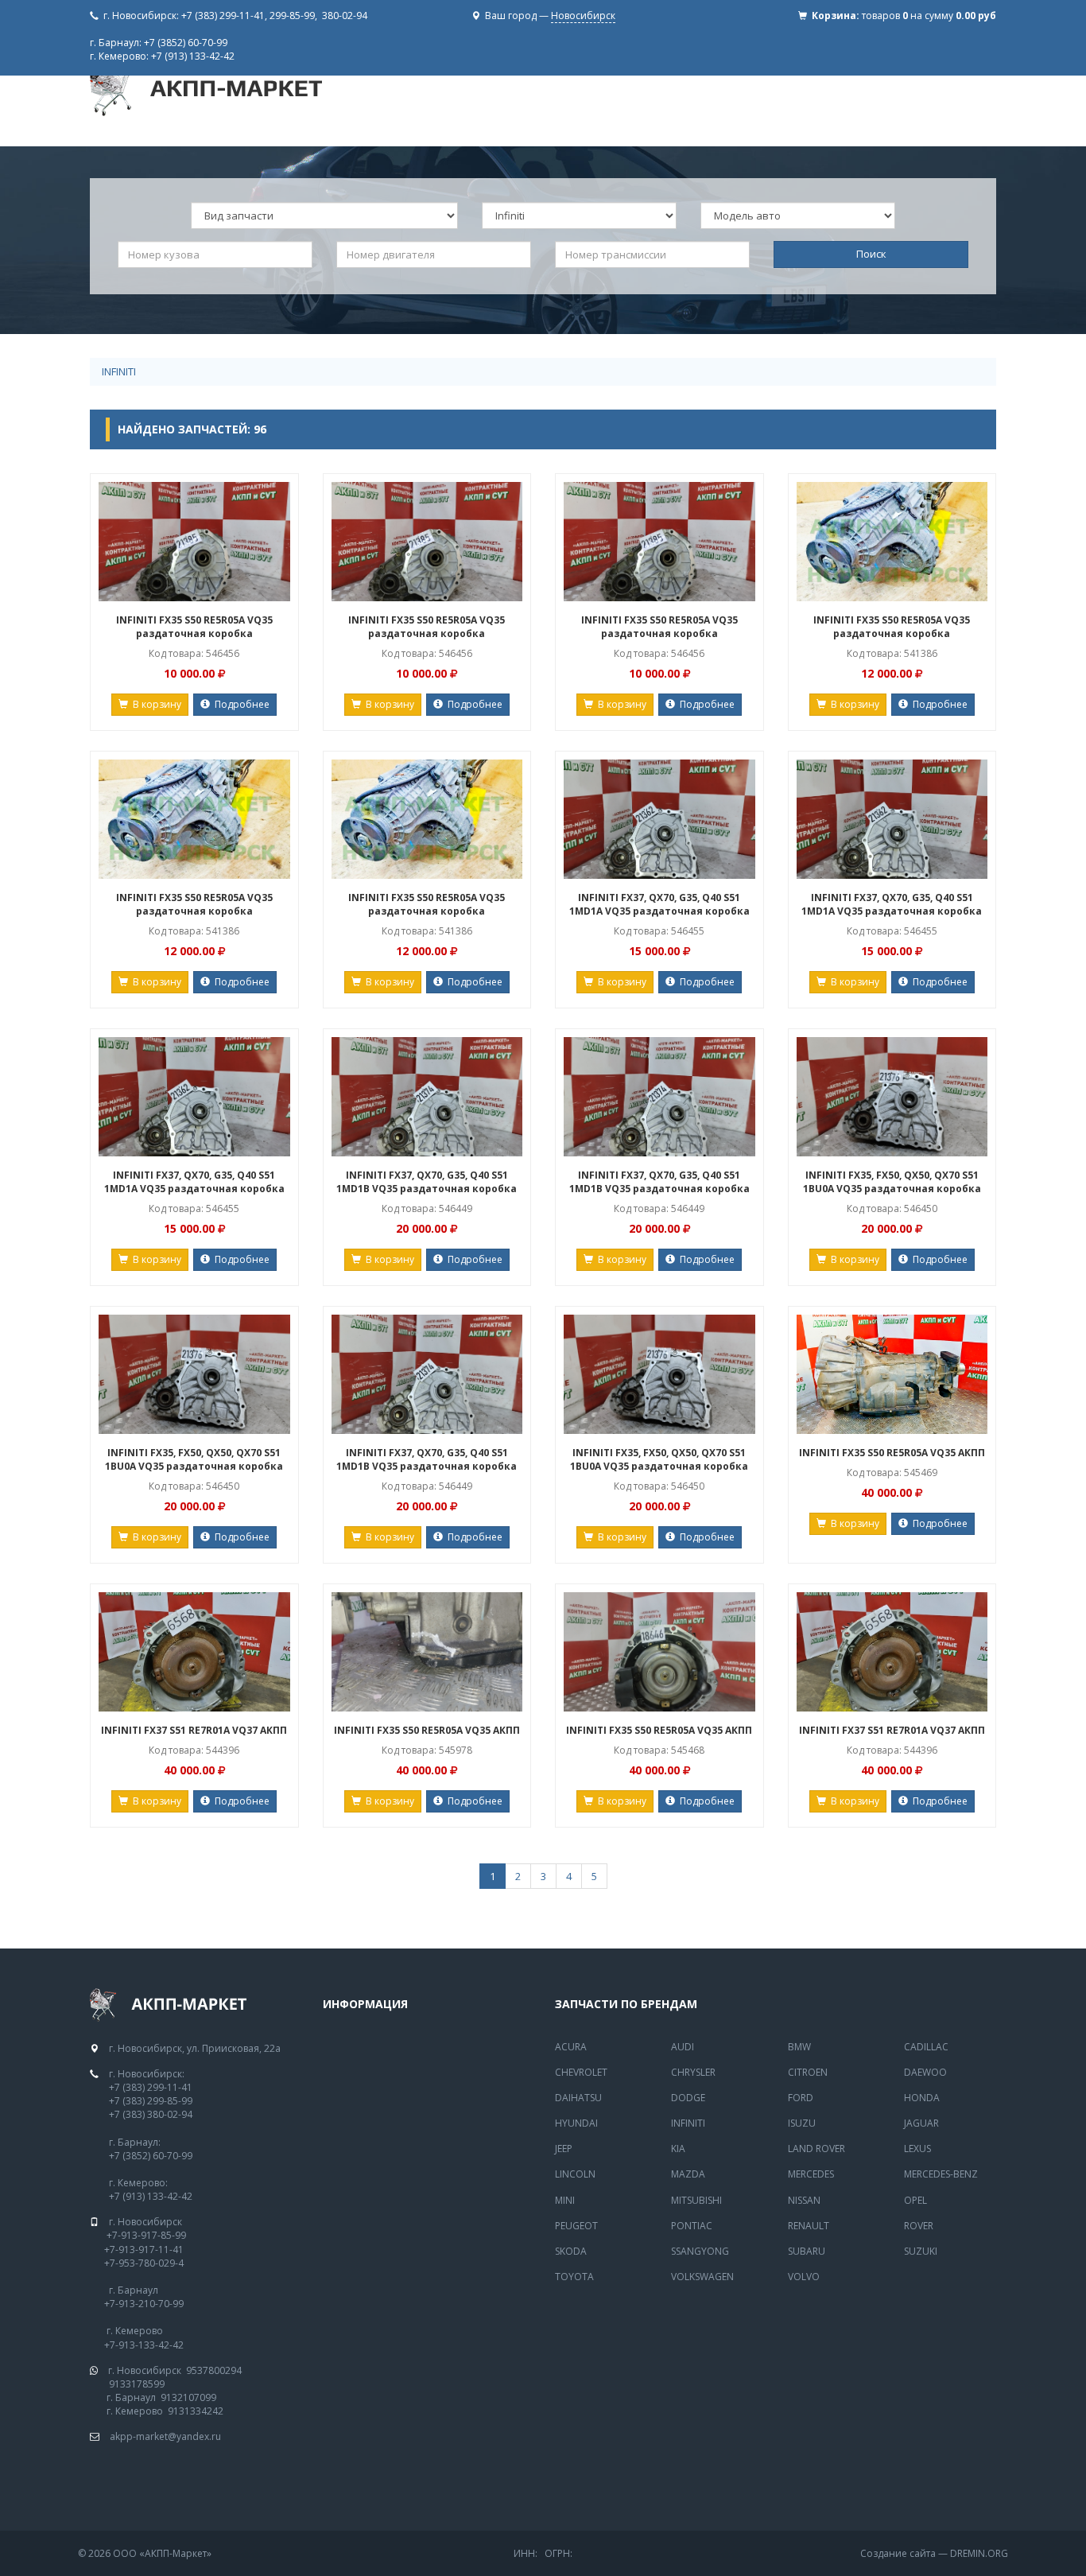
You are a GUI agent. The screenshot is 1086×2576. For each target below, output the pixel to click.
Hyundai (576, 2123)
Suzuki (921, 2251)
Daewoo (925, 2072)
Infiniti (119, 371)
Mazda (688, 2174)
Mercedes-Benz (941, 2174)
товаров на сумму (929, 16)
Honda (922, 2098)
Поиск (871, 254)
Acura (571, 2047)
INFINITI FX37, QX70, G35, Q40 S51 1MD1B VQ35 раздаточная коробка (427, 1182)
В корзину (155, 704)
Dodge (688, 2098)
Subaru (807, 2251)
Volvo (804, 2277)
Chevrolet (581, 2072)
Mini (565, 2200)
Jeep (564, 2149)
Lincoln (575, 2174)
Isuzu (802, 2123)
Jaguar (921, 2123)
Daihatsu (578, 2098)
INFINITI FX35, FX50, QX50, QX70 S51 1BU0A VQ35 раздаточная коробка (892, 1182)
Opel (915, 2200)
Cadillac (926, 2047)
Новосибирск (583, 16)
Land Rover (816, 2149)
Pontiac (692, 2226)
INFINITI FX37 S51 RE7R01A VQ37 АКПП (194, 1730)
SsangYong (700, 2251)
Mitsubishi (696, 2200)
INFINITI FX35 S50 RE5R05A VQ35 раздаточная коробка (194, 627)
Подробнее (240, 704)
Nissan (804, 2200)
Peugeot (576, 2226)
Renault (809, 2226)
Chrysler (693, 2072)
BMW (799, 2047)
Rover (919, 2226)
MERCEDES (811, 2174)
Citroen (808, 2072)
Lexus (917, 2149)
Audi (683, 2047)
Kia (678, 2149)
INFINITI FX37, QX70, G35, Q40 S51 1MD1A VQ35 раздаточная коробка (659, 904)
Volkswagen (702, 2277)
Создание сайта (898, 2553)
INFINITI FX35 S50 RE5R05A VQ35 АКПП (892, 1453)
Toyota (574, 2277)
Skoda (571, 2251)
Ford (801, 2098)
